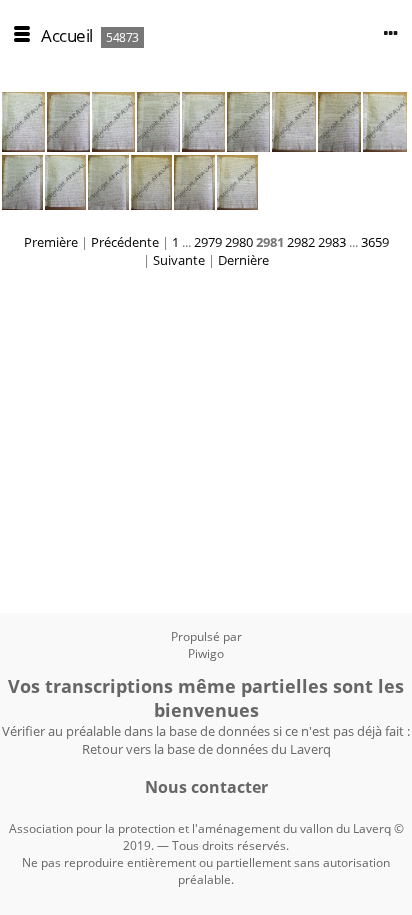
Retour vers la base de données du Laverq (206, 749)
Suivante (179, 260)
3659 (375, 242)
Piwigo (206, 653)
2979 (208, 242)
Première (51, 242)
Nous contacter (206, 787)
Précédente (125, 242)
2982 (301, 242)
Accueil (67, 35)
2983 (332, 242)
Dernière (243, 260)
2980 (239, 242)
